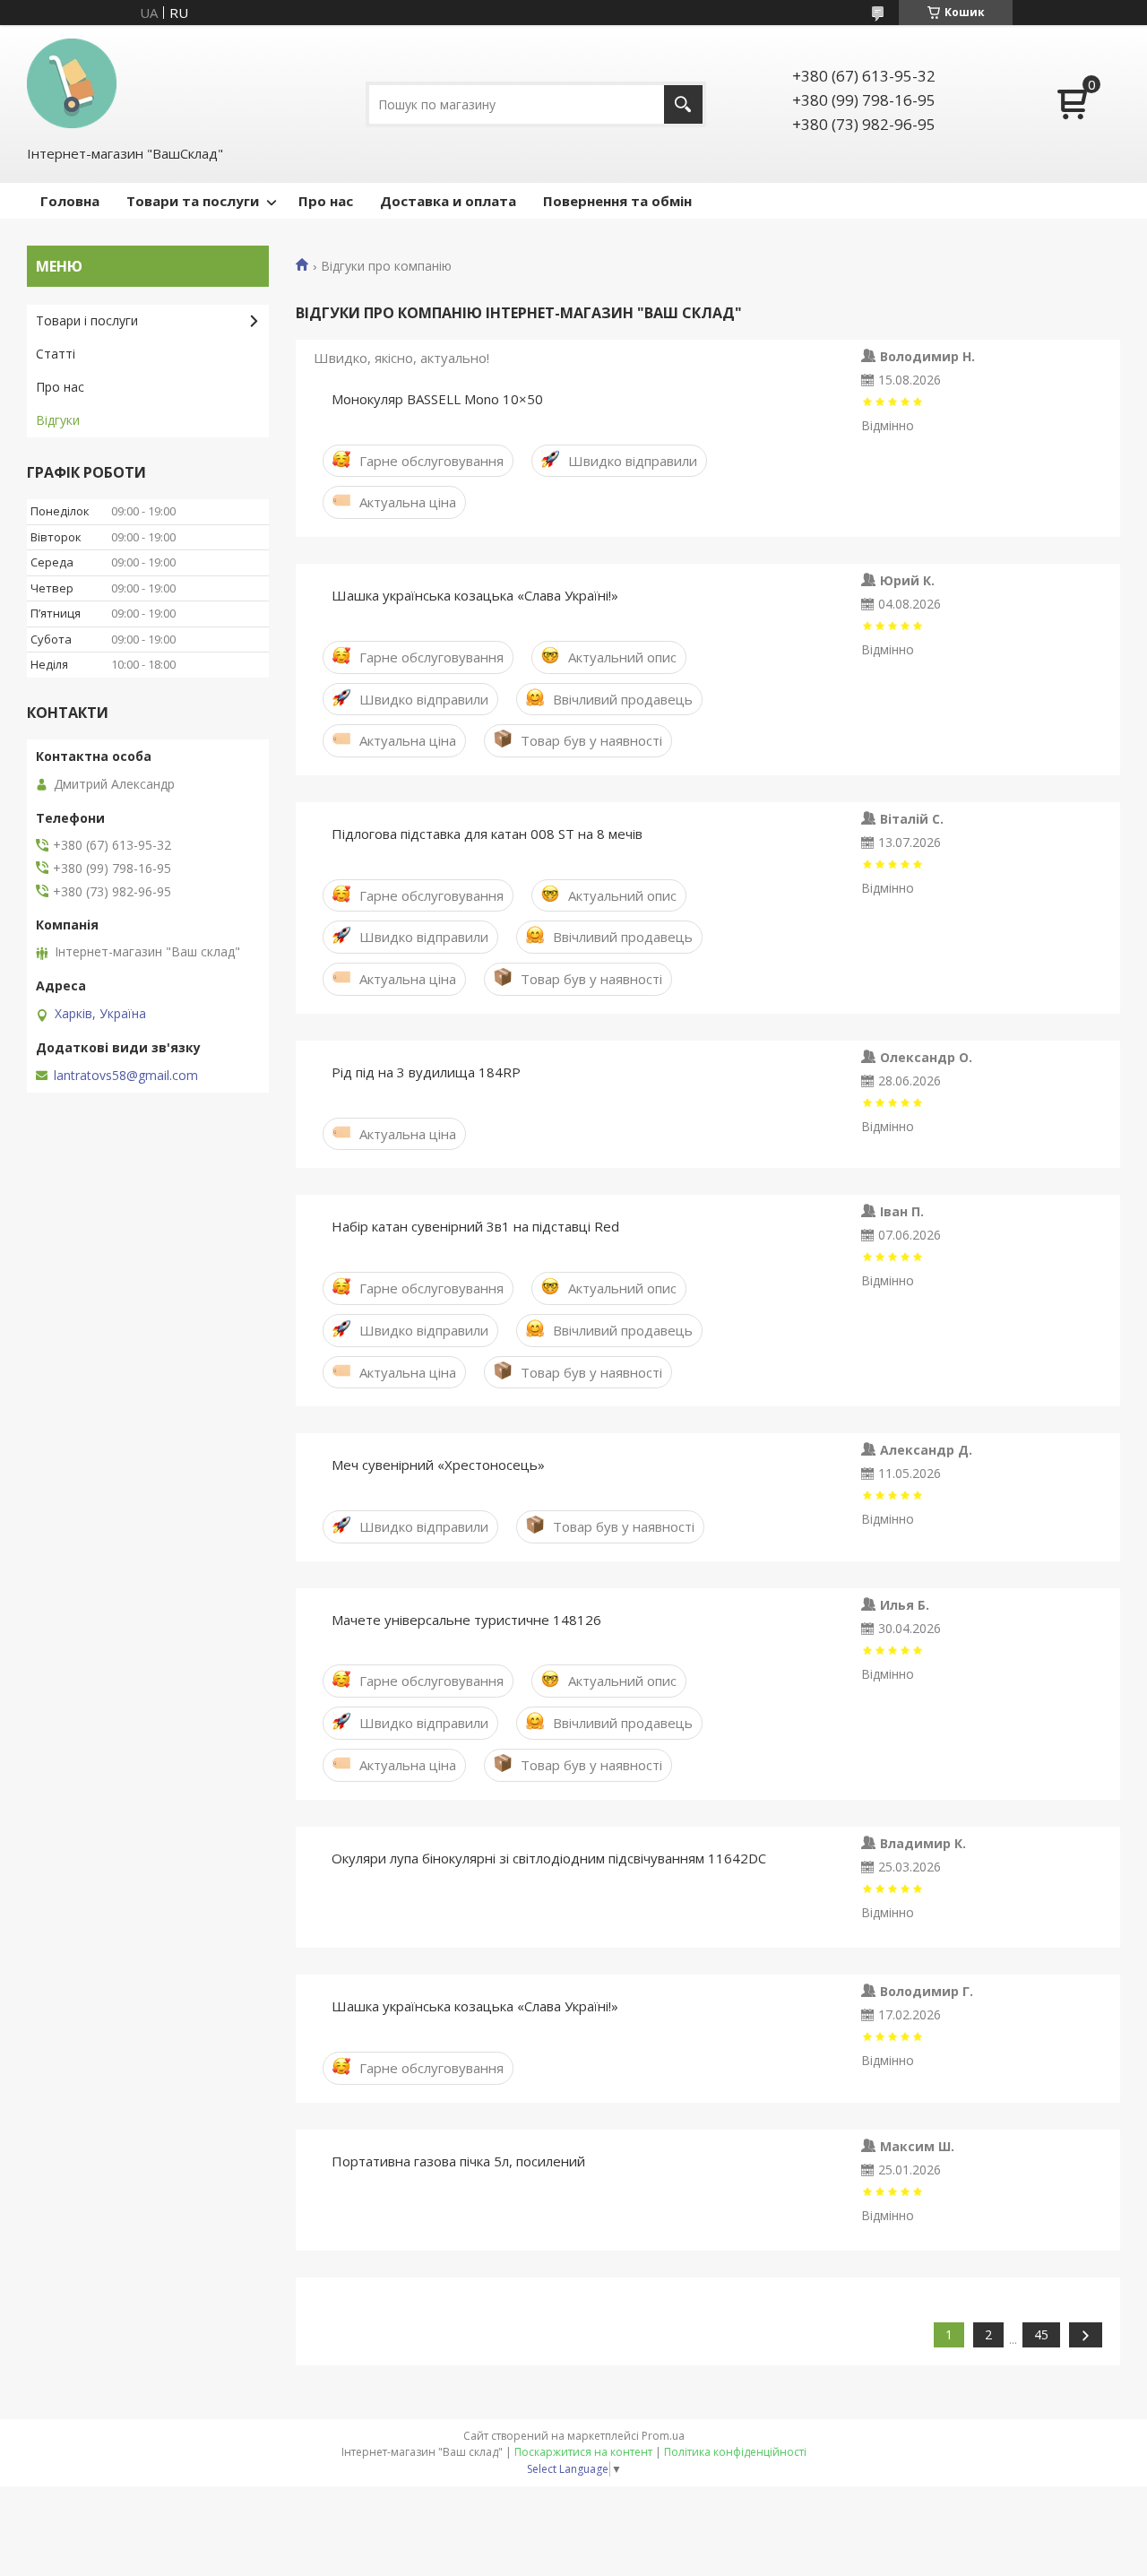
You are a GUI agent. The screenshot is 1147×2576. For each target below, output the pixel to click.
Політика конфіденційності (735, 2452)
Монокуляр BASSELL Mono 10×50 (437, 399)
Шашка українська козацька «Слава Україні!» (475, 595)
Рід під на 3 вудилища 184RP (426, 1072)
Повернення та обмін (617, 201)
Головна (70, 201)
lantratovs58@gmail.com (126, 1076)
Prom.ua (663, 2436)
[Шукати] (683, 104)
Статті (56, 354)
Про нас (326, 201)
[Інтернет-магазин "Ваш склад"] (72, 83)
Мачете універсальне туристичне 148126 (466, 1620)
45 (1041, 2334)
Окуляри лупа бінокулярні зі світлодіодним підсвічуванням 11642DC (549, 1858)
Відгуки (58, 420)
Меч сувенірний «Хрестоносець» (438, 1465)
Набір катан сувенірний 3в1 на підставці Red (475, 1226)
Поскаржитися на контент (583, 2452)
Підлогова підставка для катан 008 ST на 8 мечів (487, 834)
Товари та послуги (193, 201)
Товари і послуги (87, 320)
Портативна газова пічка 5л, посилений (458, 2161)
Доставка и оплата (448, 201)
